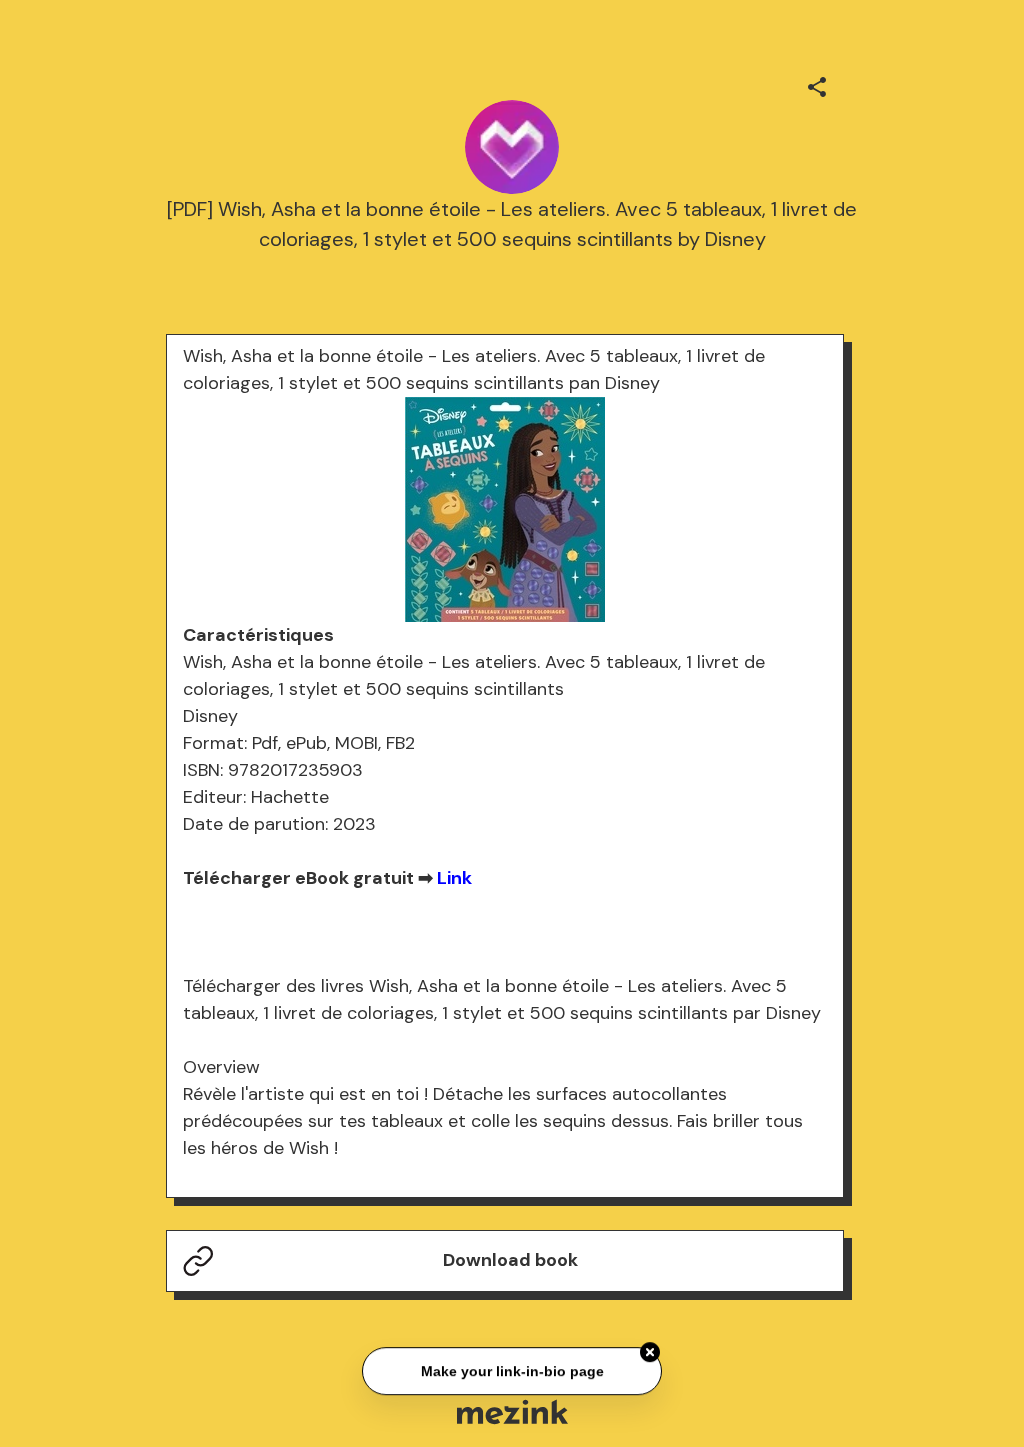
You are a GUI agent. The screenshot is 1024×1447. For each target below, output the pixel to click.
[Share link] (817, 84)
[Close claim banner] (650, 1351)
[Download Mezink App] (512, 1411)
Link (454, 878)
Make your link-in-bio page (511, 1369)
